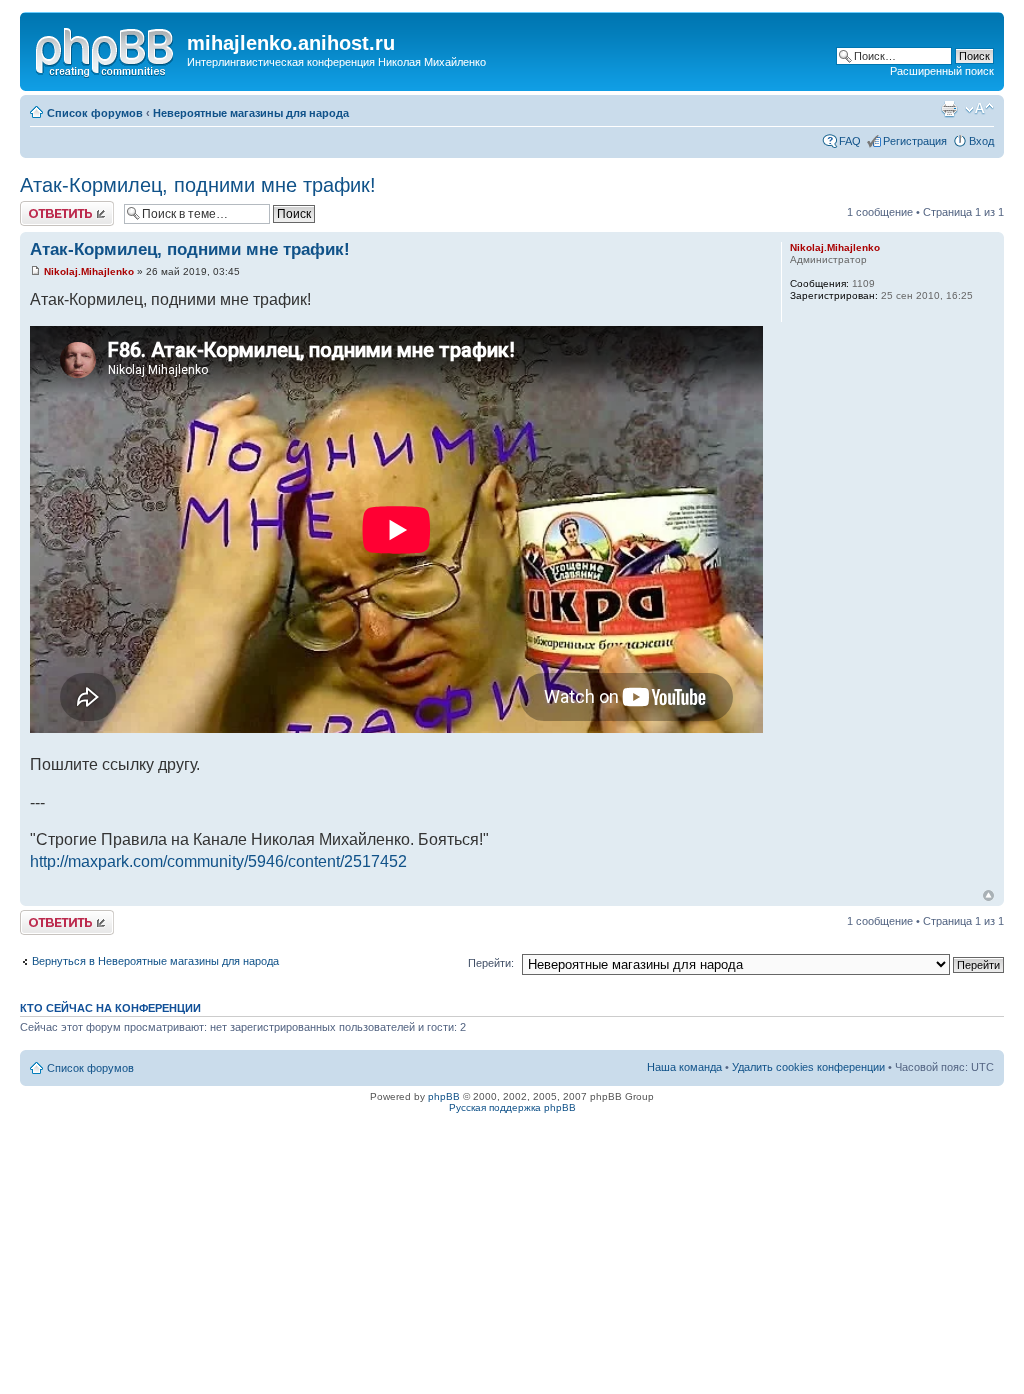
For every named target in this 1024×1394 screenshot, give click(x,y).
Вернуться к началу (988, 895)
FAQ (850, 141)
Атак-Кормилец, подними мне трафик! (198, 185)
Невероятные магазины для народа (251, 113)
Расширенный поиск (942, 71)
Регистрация (915, 141)
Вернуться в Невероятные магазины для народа (155, 961)
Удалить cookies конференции (808, 1067)
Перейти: (491, 963)
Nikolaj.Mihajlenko (89, 271)
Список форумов (95, 113)
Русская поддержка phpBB (512, 1107)
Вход (981, 141)
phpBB (444, 1096)
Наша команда (684, 1067)
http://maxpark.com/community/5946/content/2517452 (218, 861)
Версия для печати (949, 109)
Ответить (44, 207)
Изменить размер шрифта (979, 109)
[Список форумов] (106, 49)
